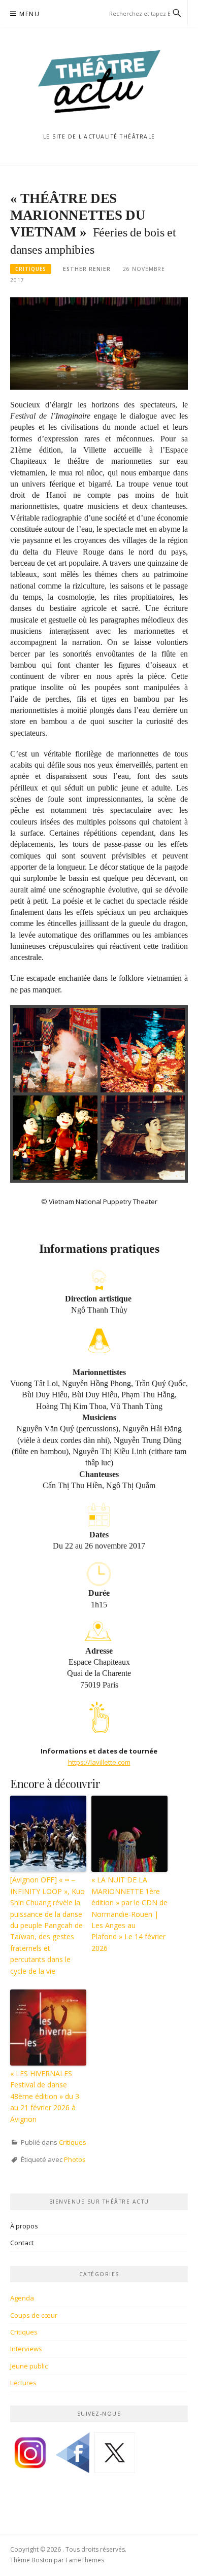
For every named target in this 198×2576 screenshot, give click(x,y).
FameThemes (85, 2560)
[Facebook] (73, 2456)
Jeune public (29, 2366)
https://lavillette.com (99, 1762)
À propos (24, 2226)
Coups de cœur (34, 2315)
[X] (115, 2456)
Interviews (26, 2349)
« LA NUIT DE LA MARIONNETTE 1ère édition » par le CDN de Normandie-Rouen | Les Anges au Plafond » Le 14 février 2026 (129, 1914)
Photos (75, 2159)
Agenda (22, 2298)
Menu (29, 14)
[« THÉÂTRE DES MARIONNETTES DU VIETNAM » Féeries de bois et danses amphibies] (99, 343)
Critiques (31, 269)
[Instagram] (30, 2456)
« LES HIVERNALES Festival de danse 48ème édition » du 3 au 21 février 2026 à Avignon (45, 2096)
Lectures (23, 2383)
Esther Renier (87, 269)
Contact (22, 2243)
